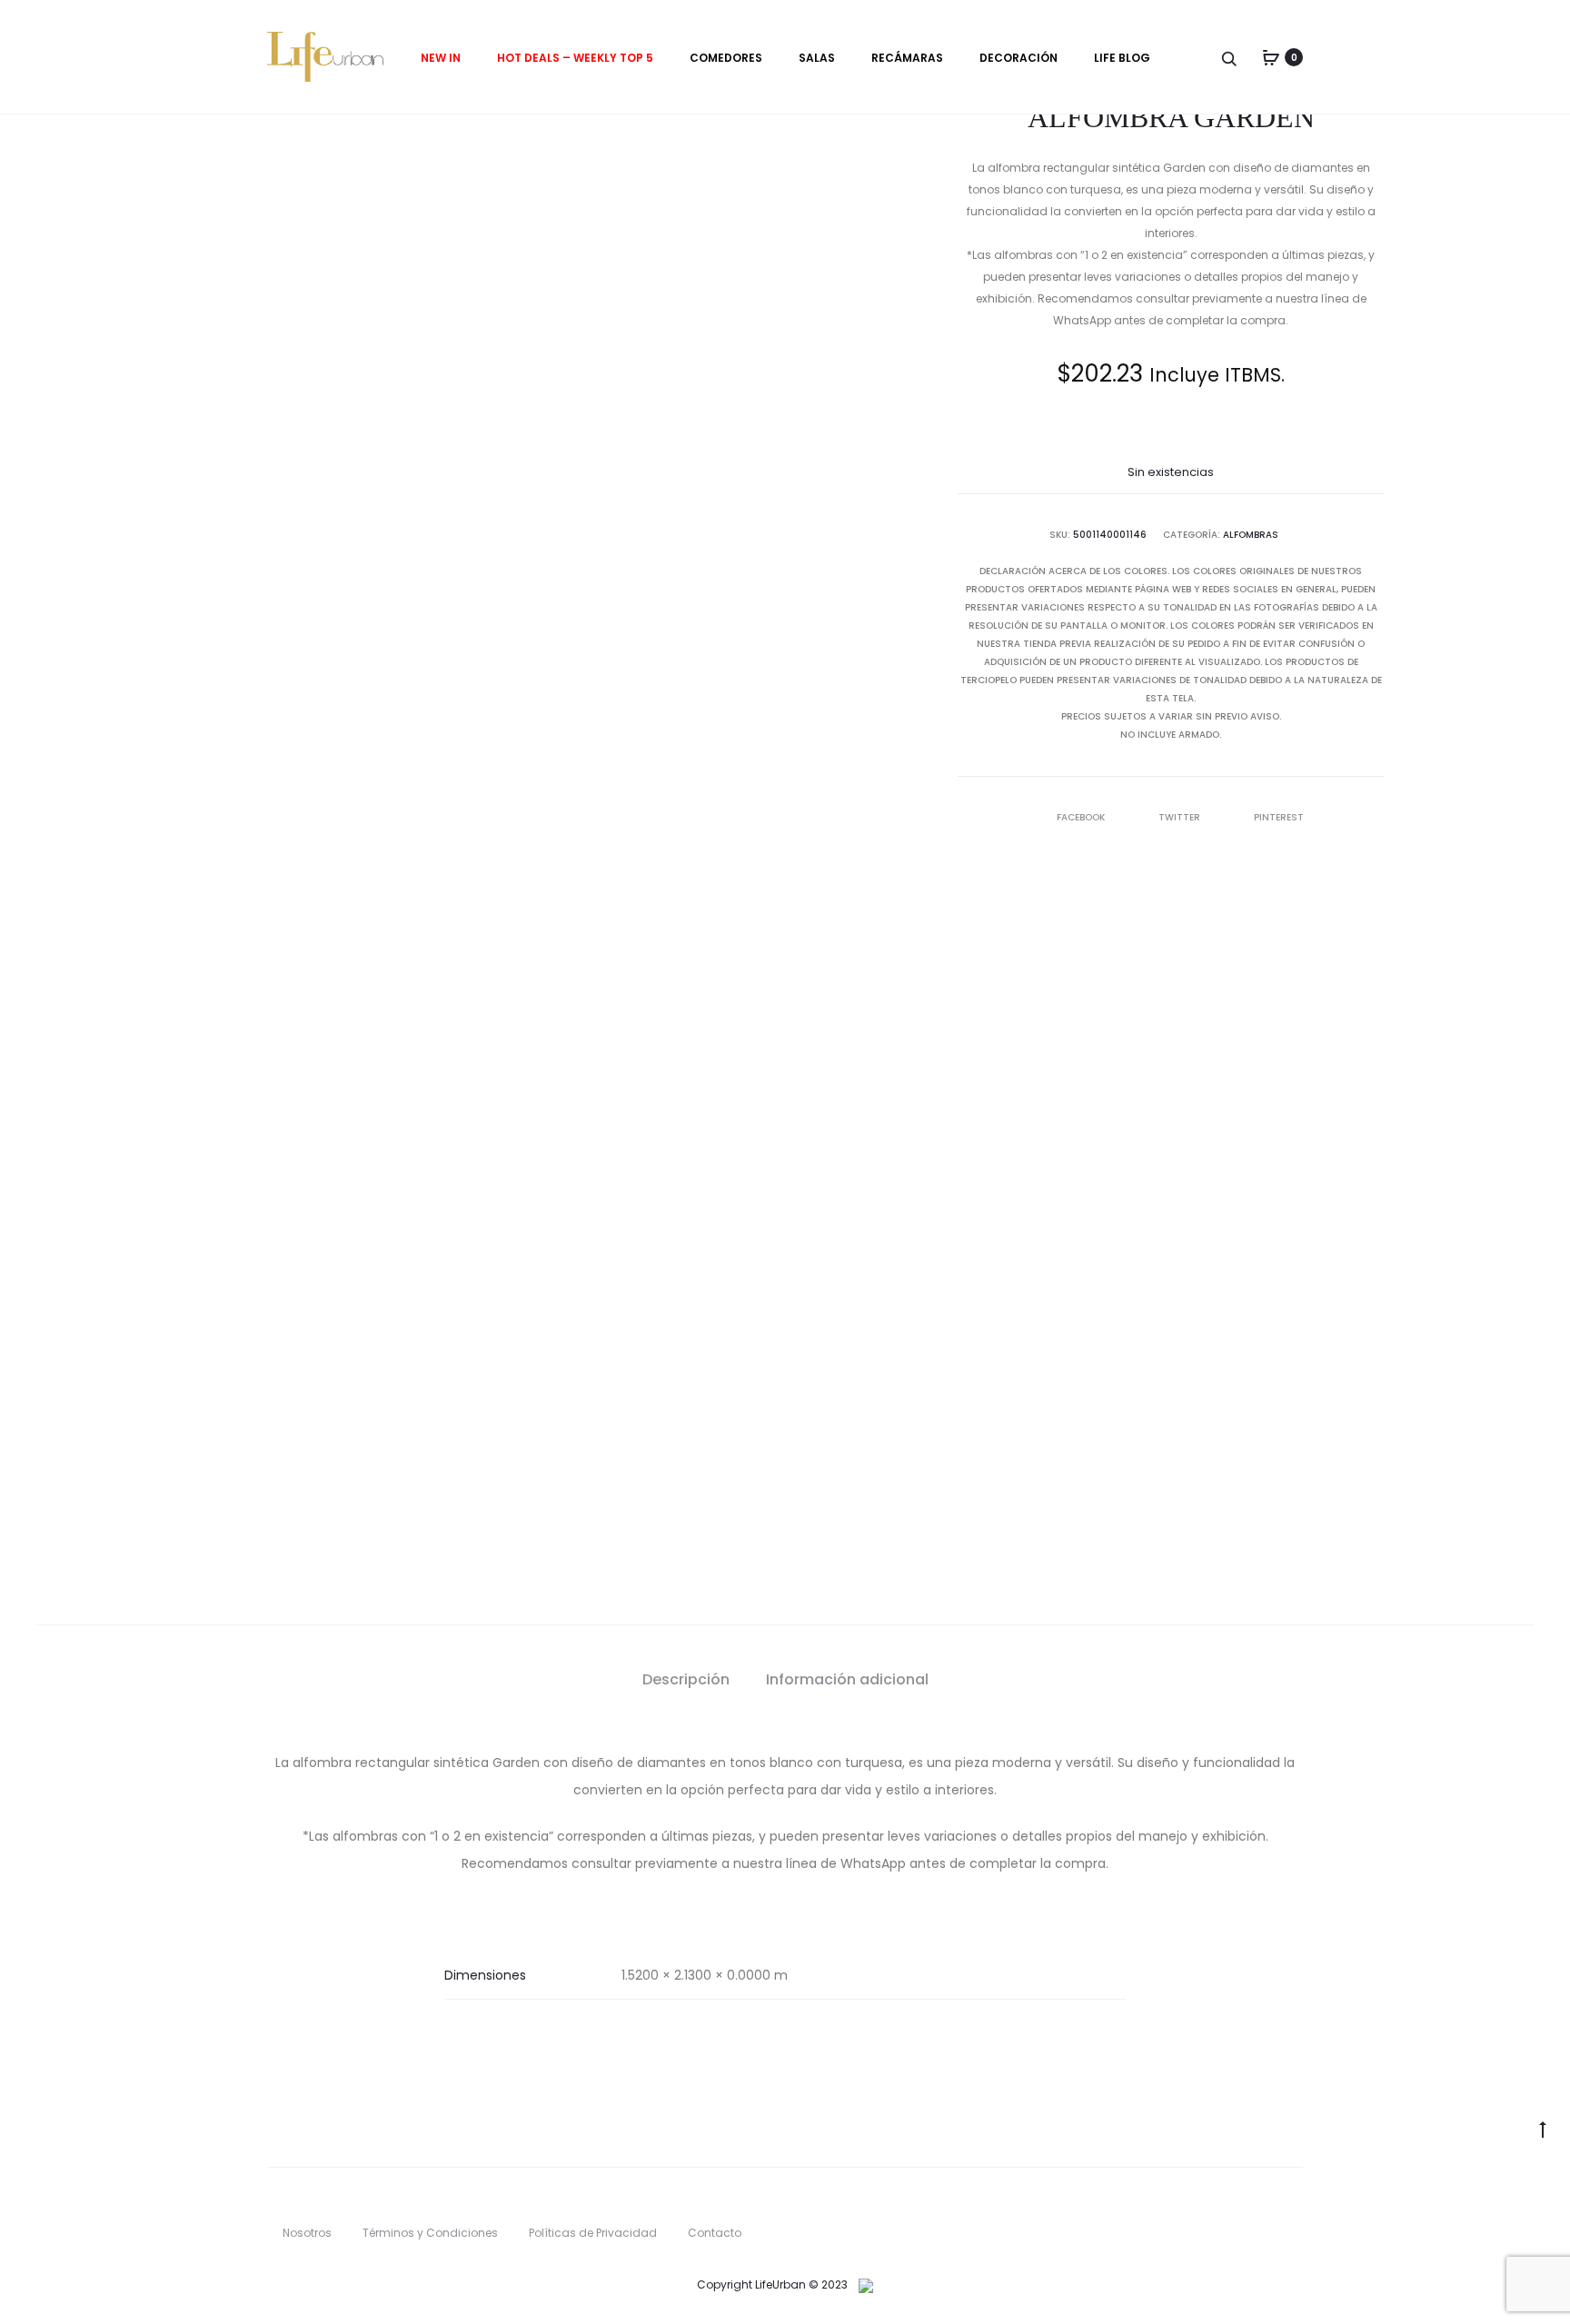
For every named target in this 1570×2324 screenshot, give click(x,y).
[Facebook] (1261, 2210)
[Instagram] (1298, 2210)
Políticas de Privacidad (593, 2233)
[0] (1271, 57)
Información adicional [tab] (847, 1679)
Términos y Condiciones (430, 2233)
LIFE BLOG (1122, 58)
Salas (817, 58)
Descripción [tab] (686, 1679)
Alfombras (1251, 535)
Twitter (1181, 817)
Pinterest (1279, 817)
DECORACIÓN (1019, 58)
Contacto (715, 2233)
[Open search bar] (1230, 58)
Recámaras (907, 58)
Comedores (726, 58)
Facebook (1082, 817)
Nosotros (307, 2233)
